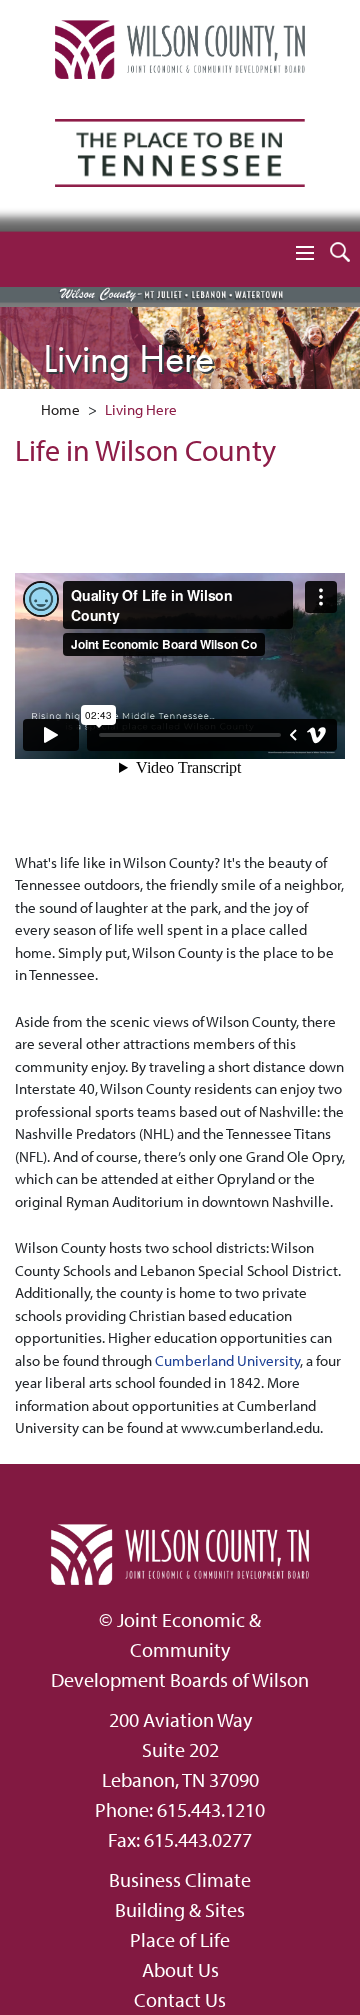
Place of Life (180, 1939)
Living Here (141, 409)
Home (60, 409)
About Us (180, 1969)
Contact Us (180, 1999)
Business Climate (180, 1879)
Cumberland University (227, 1360)
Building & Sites (180, 1909)
